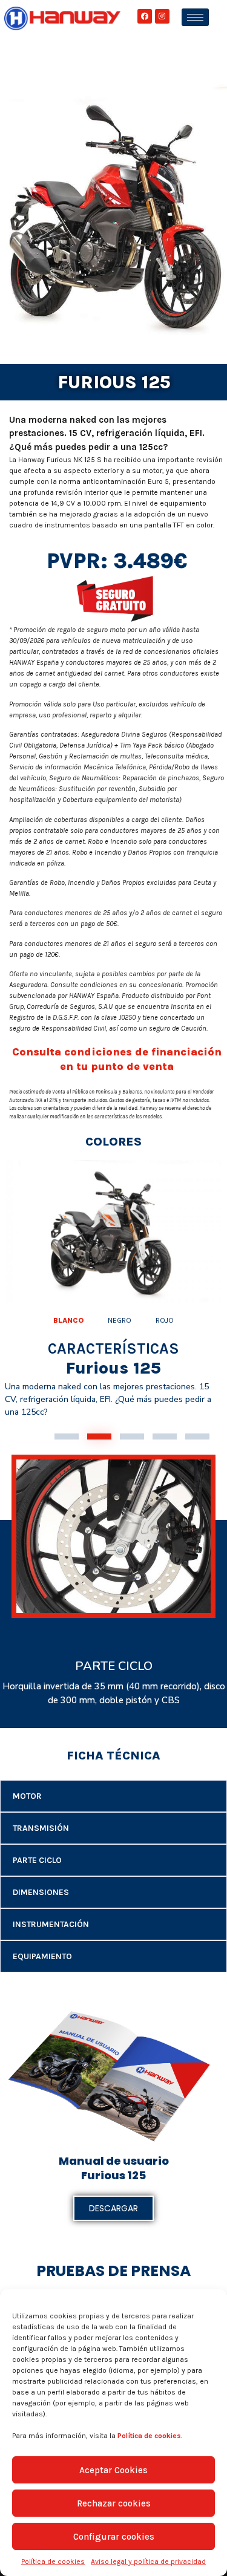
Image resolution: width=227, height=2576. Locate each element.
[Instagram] (162, 16)
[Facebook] (145, 16)
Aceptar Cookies (113, 2470)
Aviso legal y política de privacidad (148, 2561)
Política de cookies (53, 2561)
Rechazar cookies (114, 2503)
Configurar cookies (114, 2537)
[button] (67, 1436)
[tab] (68, 1320)
